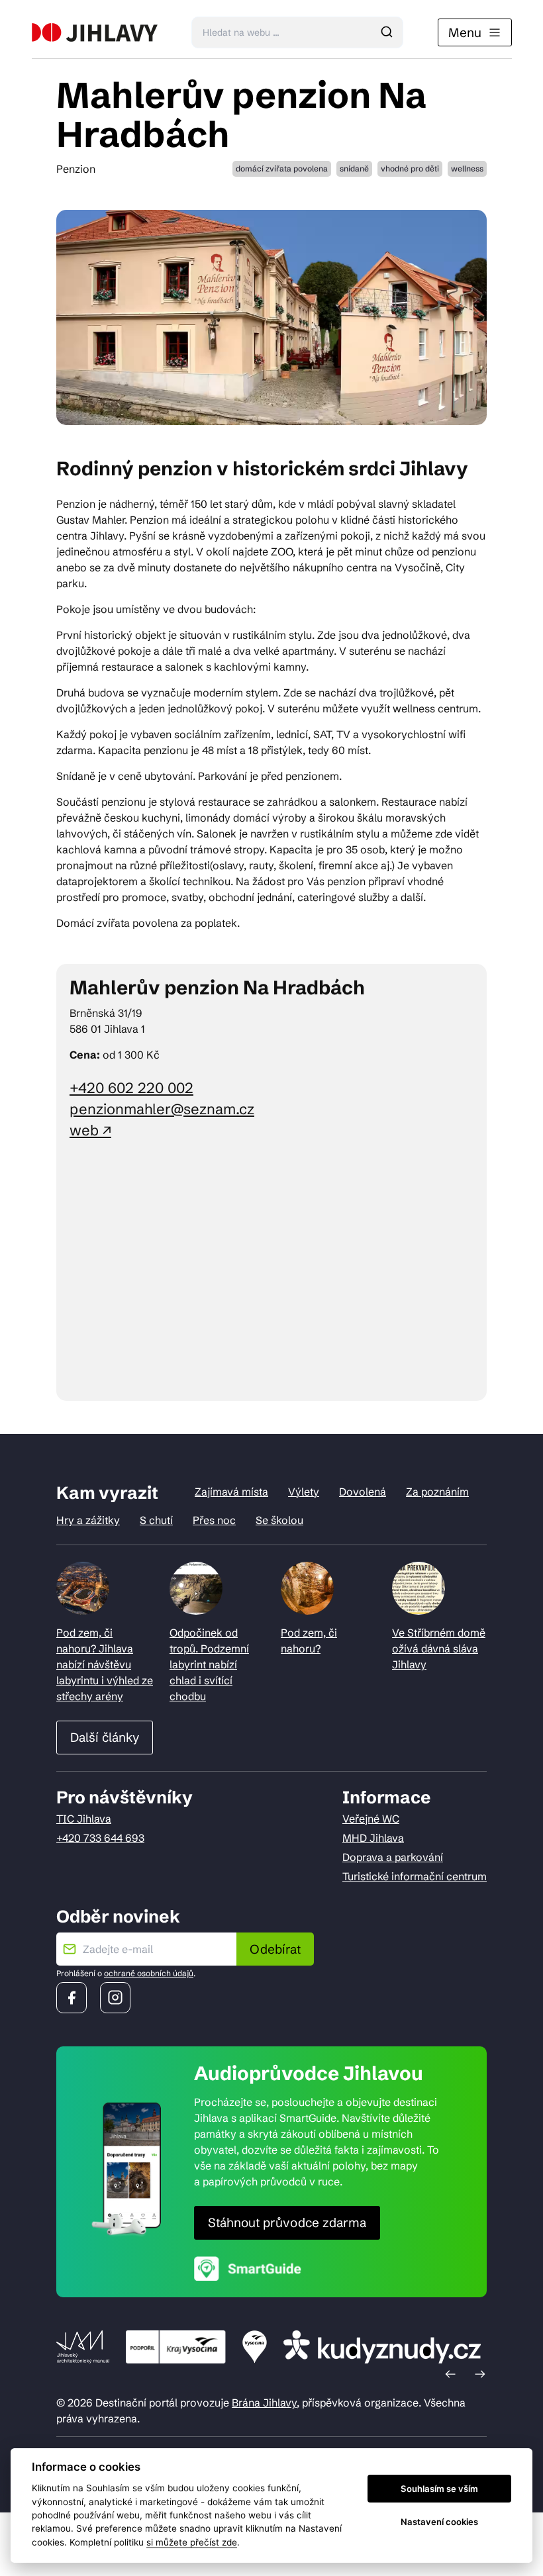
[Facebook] (72, 1998)
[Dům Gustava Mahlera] (95, 32)
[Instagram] (115, 1998)
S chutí (156, 1520)
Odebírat (275, 1949)
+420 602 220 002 (131, 1088)
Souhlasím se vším (439, 2489)
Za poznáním (437, 1492)
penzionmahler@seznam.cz (162, 1109)
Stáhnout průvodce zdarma (287, 2222)
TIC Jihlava (84, 1819)
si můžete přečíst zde (192, 2542)
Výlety (304, 1492)
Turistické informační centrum (415, 1876)
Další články (105, 1737)
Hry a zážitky (88, 1520)
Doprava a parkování (393, 1857)
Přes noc (214, 1520)
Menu (465, 32)
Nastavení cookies (439, 2522)
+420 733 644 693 (100, 1838)
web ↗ (90, 1130)
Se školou (279, 1520)
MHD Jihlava (373, 1838)
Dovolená (363, 1492)
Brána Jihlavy (264, 2403)
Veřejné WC (371, 1819)
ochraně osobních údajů (149, 1973)
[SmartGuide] (248, 2268)
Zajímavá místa (231, 1492)
